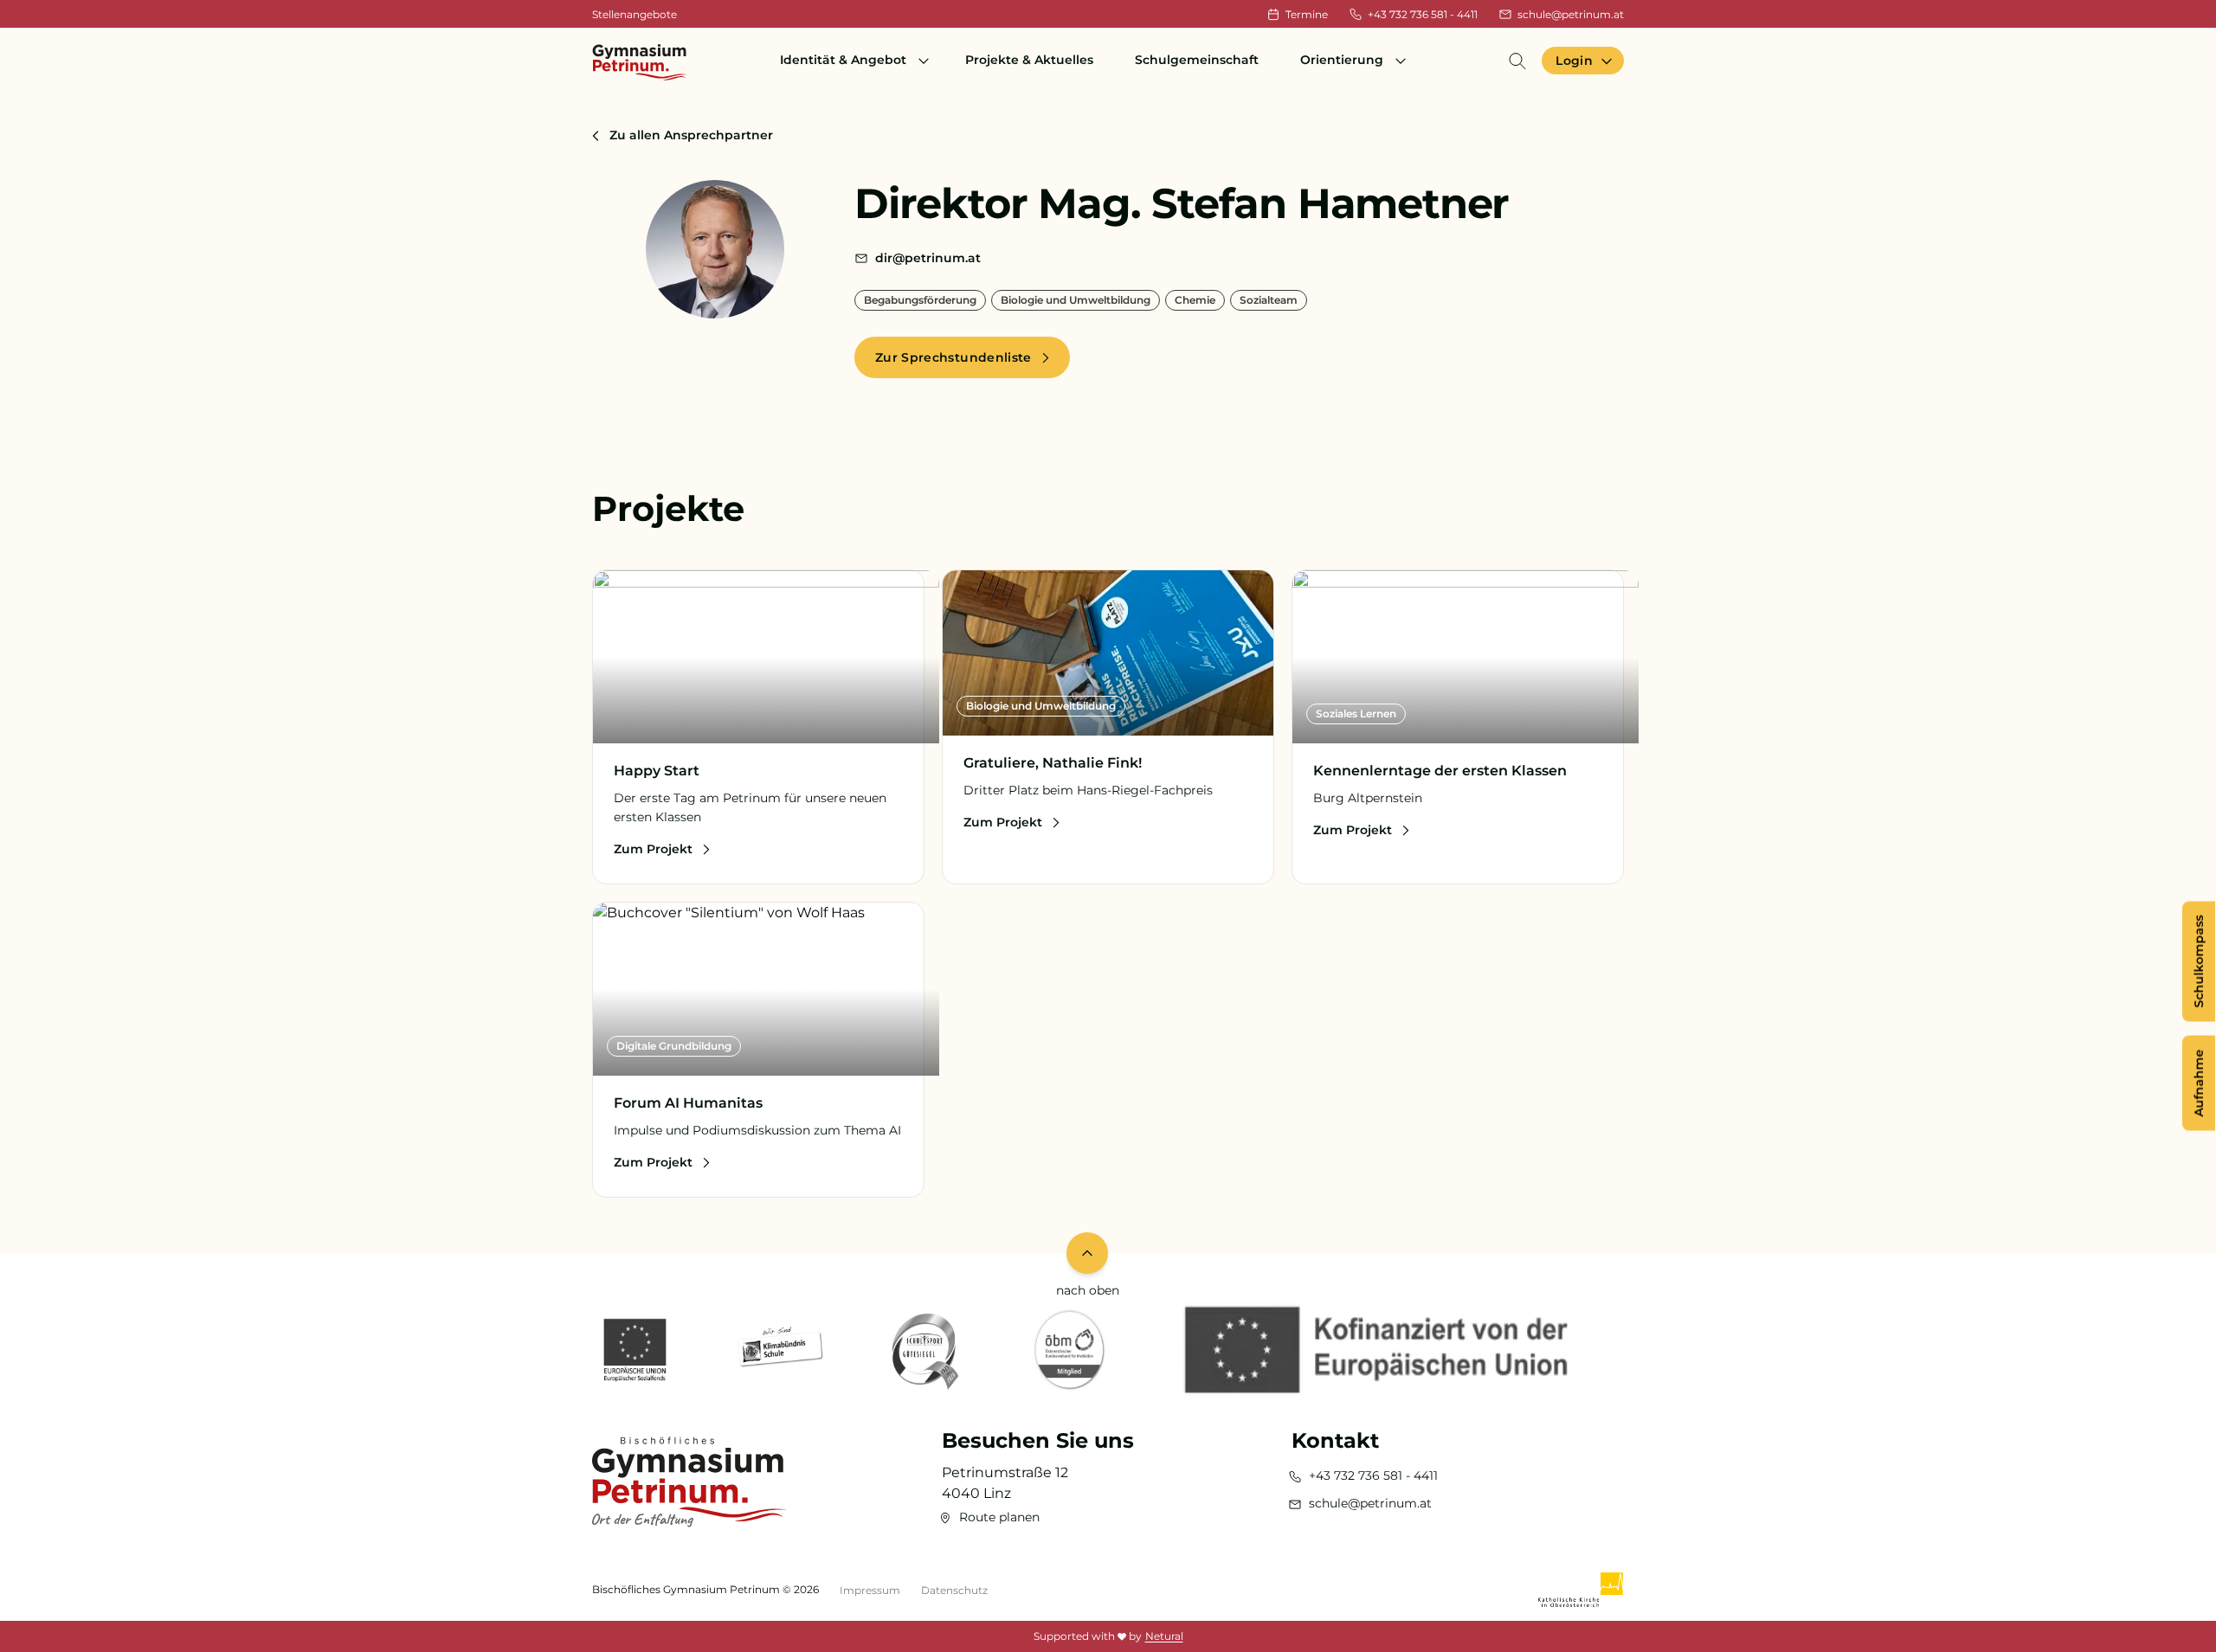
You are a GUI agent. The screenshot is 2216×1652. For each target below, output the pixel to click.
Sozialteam (1269, 300)
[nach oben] (1087, 1253)
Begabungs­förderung (920, 300)
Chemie (1195, 300)
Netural (1164, 1636)
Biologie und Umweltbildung (1076, 300)
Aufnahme (2199, 1083)
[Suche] (1517, 61)
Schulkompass (2199, 961)
